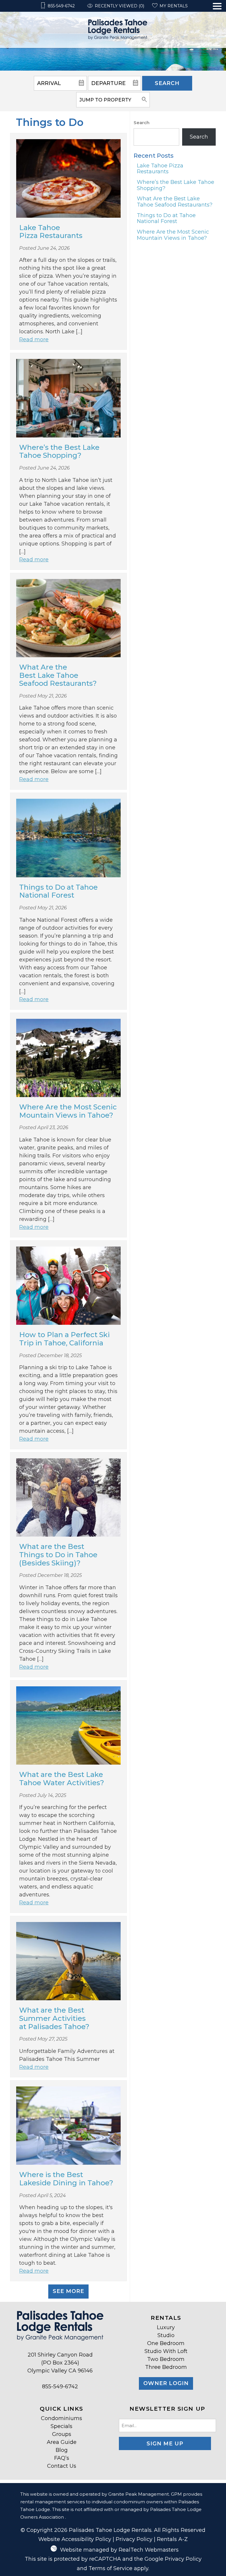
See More (68, 2291)
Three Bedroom (166, 2367)
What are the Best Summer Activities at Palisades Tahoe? (54, 2018)
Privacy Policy (134, 2539)
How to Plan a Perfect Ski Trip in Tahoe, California (64, 1339)
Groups (62, 2434)
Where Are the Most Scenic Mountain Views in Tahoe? (68, 1111)
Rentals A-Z (172, 2539)
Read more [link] (34, 340)
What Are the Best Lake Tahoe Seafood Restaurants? (58, 675)
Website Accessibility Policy (75, 2539)
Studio (166, 2335)
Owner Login (166, 2383)
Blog (62, 2450)
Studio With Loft (166, 2351)
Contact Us (62, 2466)
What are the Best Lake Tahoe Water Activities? (62, 1779)
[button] (217, 25)
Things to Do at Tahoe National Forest (58, 891)
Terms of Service (110, 2568)
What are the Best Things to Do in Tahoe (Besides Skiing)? (58, 1555)
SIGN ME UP (165, 2444)
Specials (62, 2426)
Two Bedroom (166, 2359)
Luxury (166, 2327)
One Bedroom (166, 2343)
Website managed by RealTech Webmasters (119, 2550)
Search (167, 83)
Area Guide (62, 2442)
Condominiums (62, 2418)
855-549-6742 (60, 2387)
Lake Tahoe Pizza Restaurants (51, 232)
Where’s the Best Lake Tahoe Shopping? (59, 451)
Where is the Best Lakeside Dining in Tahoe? (66, 2179)
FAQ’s (62, 2458)
